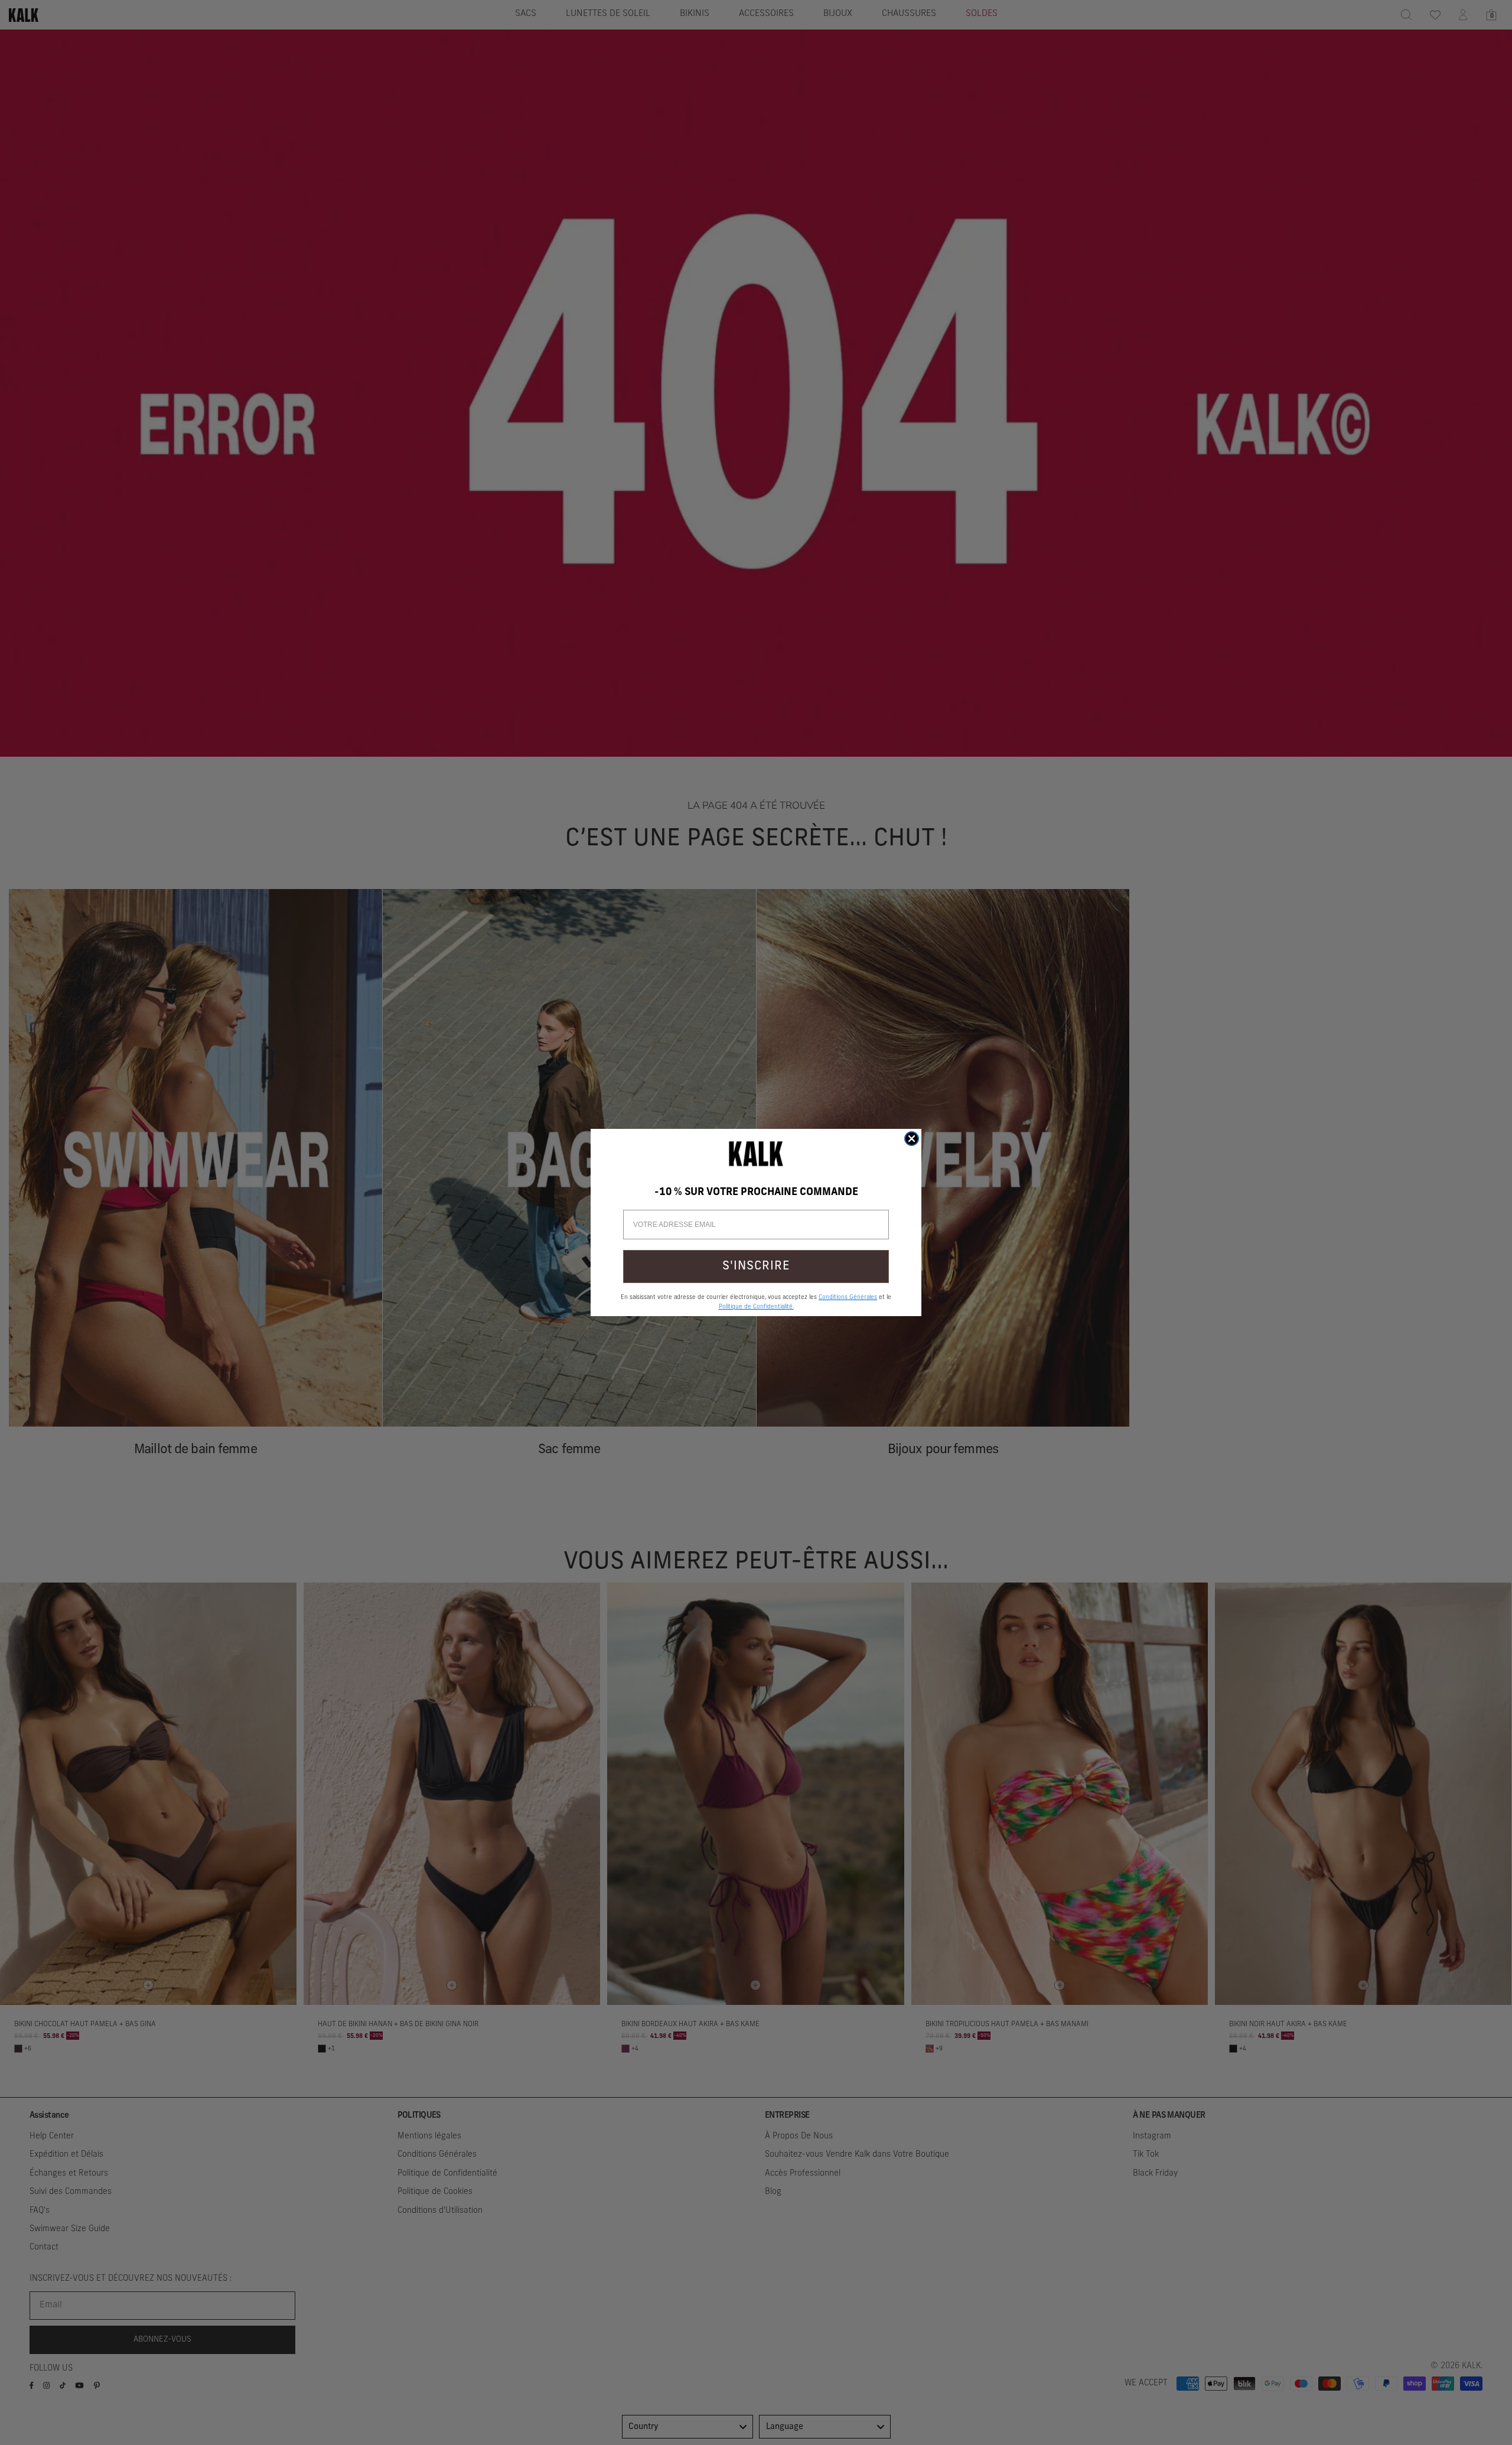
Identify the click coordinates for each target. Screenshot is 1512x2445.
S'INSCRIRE (756, 1267)
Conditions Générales (848, 1298)
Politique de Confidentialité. (756, 1307)
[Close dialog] (912, 1139)
